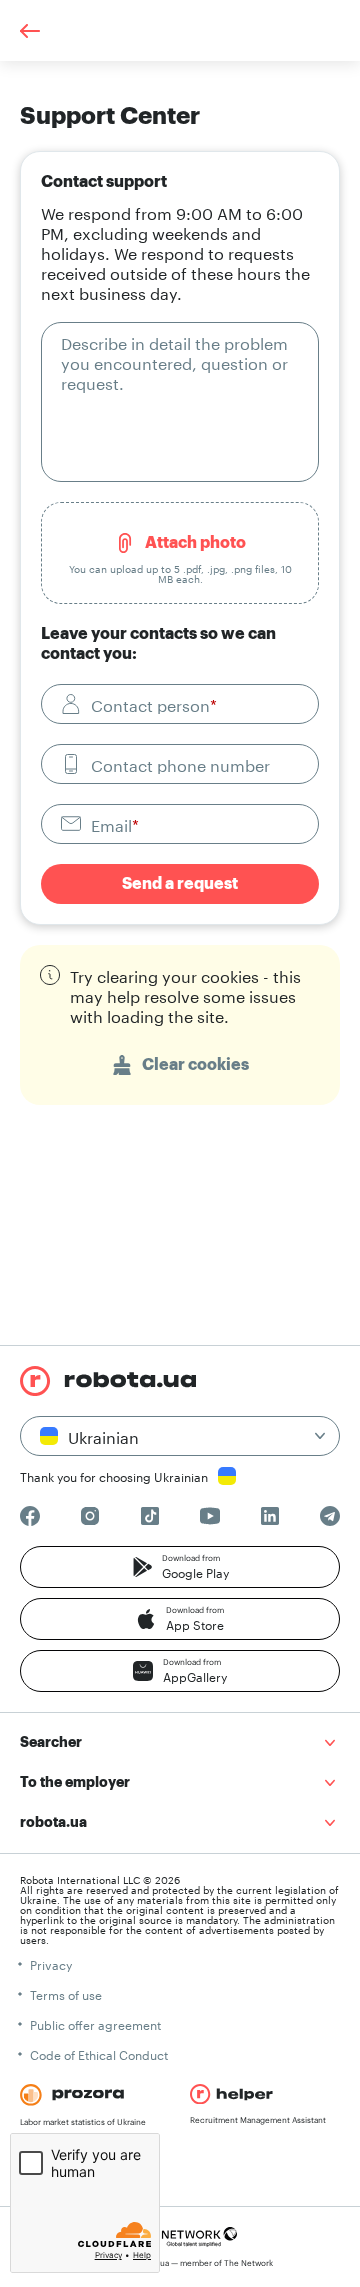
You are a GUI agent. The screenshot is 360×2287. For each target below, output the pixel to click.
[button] (180, 1567)
